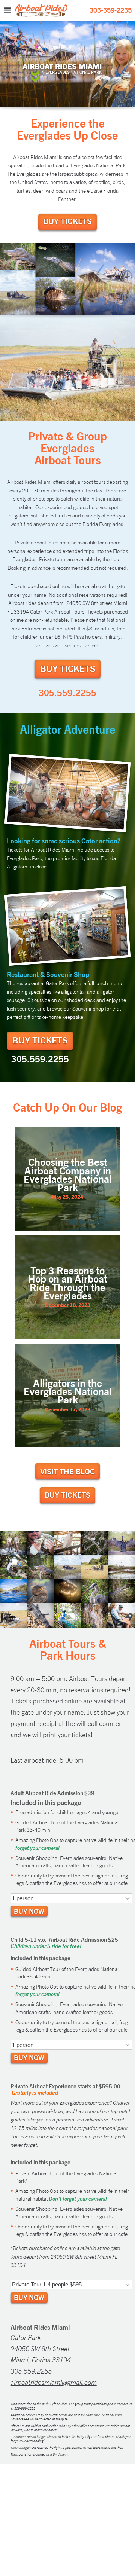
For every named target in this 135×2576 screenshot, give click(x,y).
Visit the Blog (67, 1471)
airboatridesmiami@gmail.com (54, 2382)
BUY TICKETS (67, 221)
